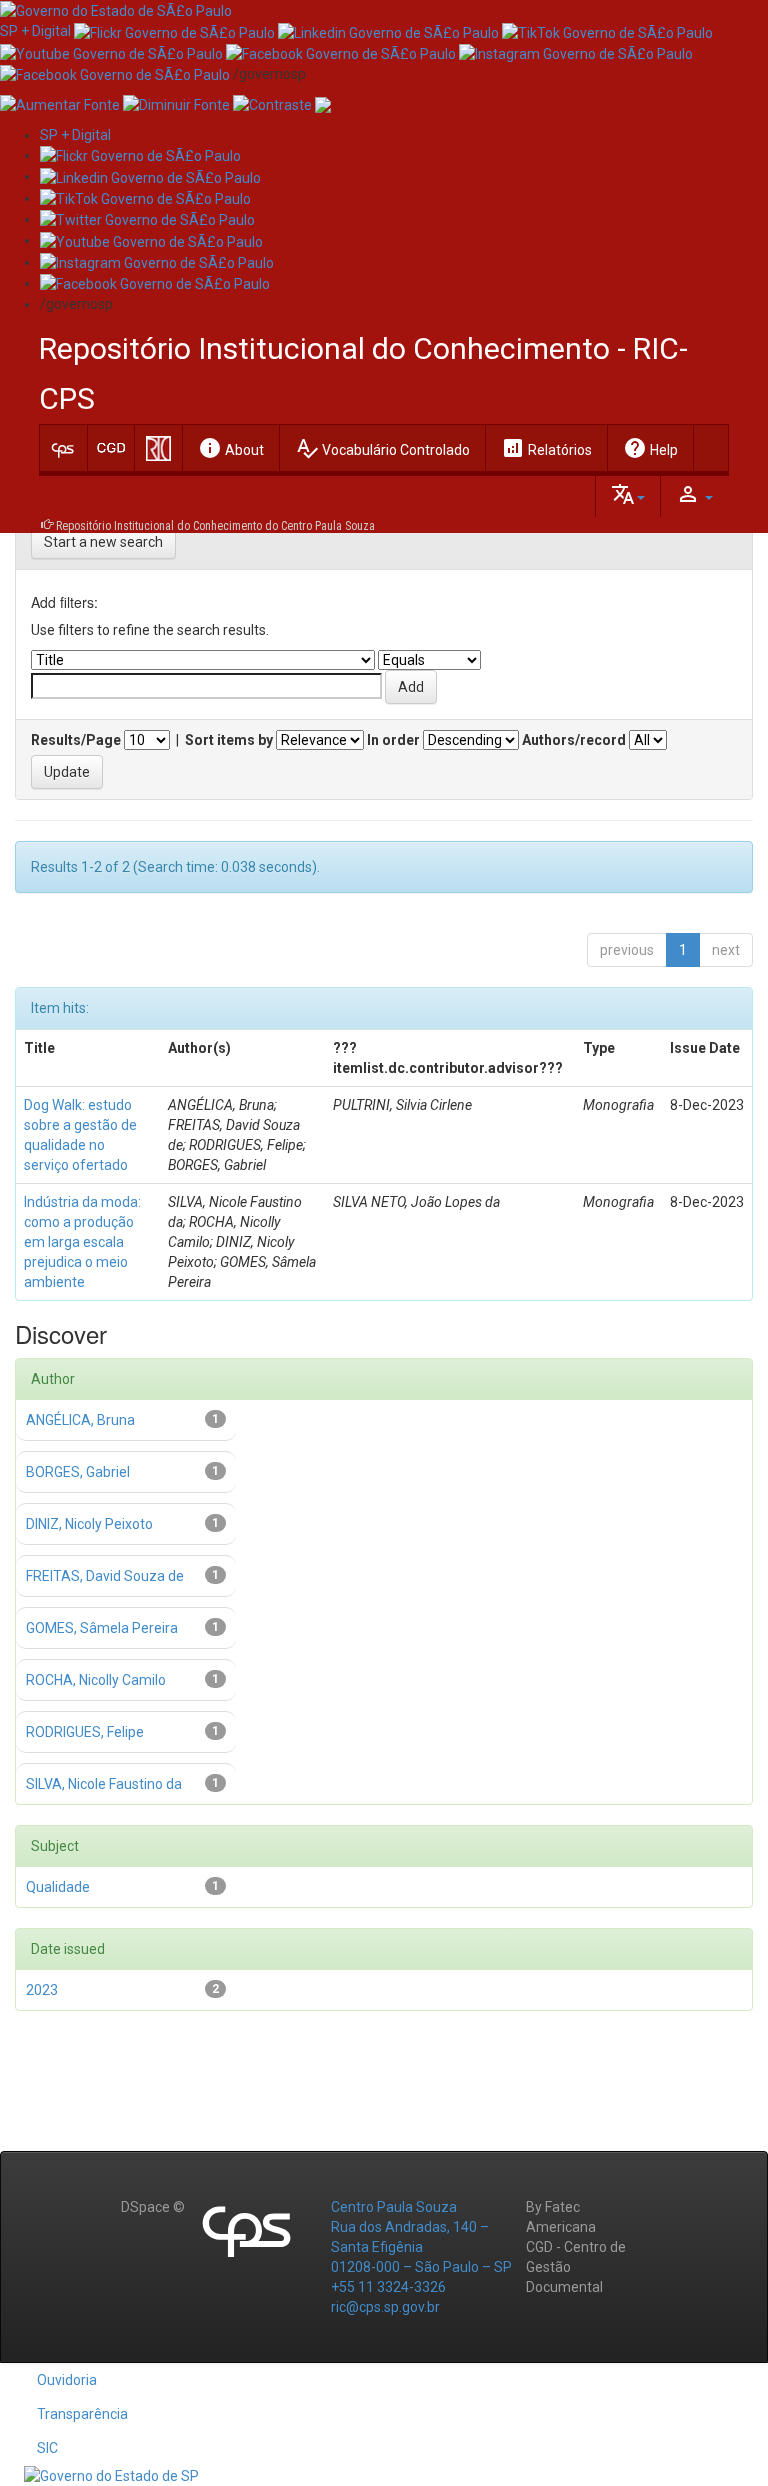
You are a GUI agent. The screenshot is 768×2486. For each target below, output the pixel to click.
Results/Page (76, 740)
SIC (47, 2448)
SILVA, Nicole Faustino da (104, 1784)
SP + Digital (35, 31)
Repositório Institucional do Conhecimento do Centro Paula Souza (215, 526)
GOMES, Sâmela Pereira (102, 1628)
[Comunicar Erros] (323, 104)
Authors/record (574, 740)
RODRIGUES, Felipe (85, 1732)
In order (393, 740)
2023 (42, 1990)
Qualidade (58, 1887)
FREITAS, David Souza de (105, 1576)
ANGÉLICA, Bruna (80, 1420)
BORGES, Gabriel (78, 1472)
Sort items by (229, 740)
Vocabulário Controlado (382, 448)
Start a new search (103, 542)
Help (650, 448)
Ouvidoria (67, 2380)
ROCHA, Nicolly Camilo (96, 1680)
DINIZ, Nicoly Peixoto (89, 1524)
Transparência (82, 2414)
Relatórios (546, 448)
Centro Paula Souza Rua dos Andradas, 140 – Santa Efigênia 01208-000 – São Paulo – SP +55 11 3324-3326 (421, 2247)
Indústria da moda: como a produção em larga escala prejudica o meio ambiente (82, 1242)
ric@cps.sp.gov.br (385, 2307)
